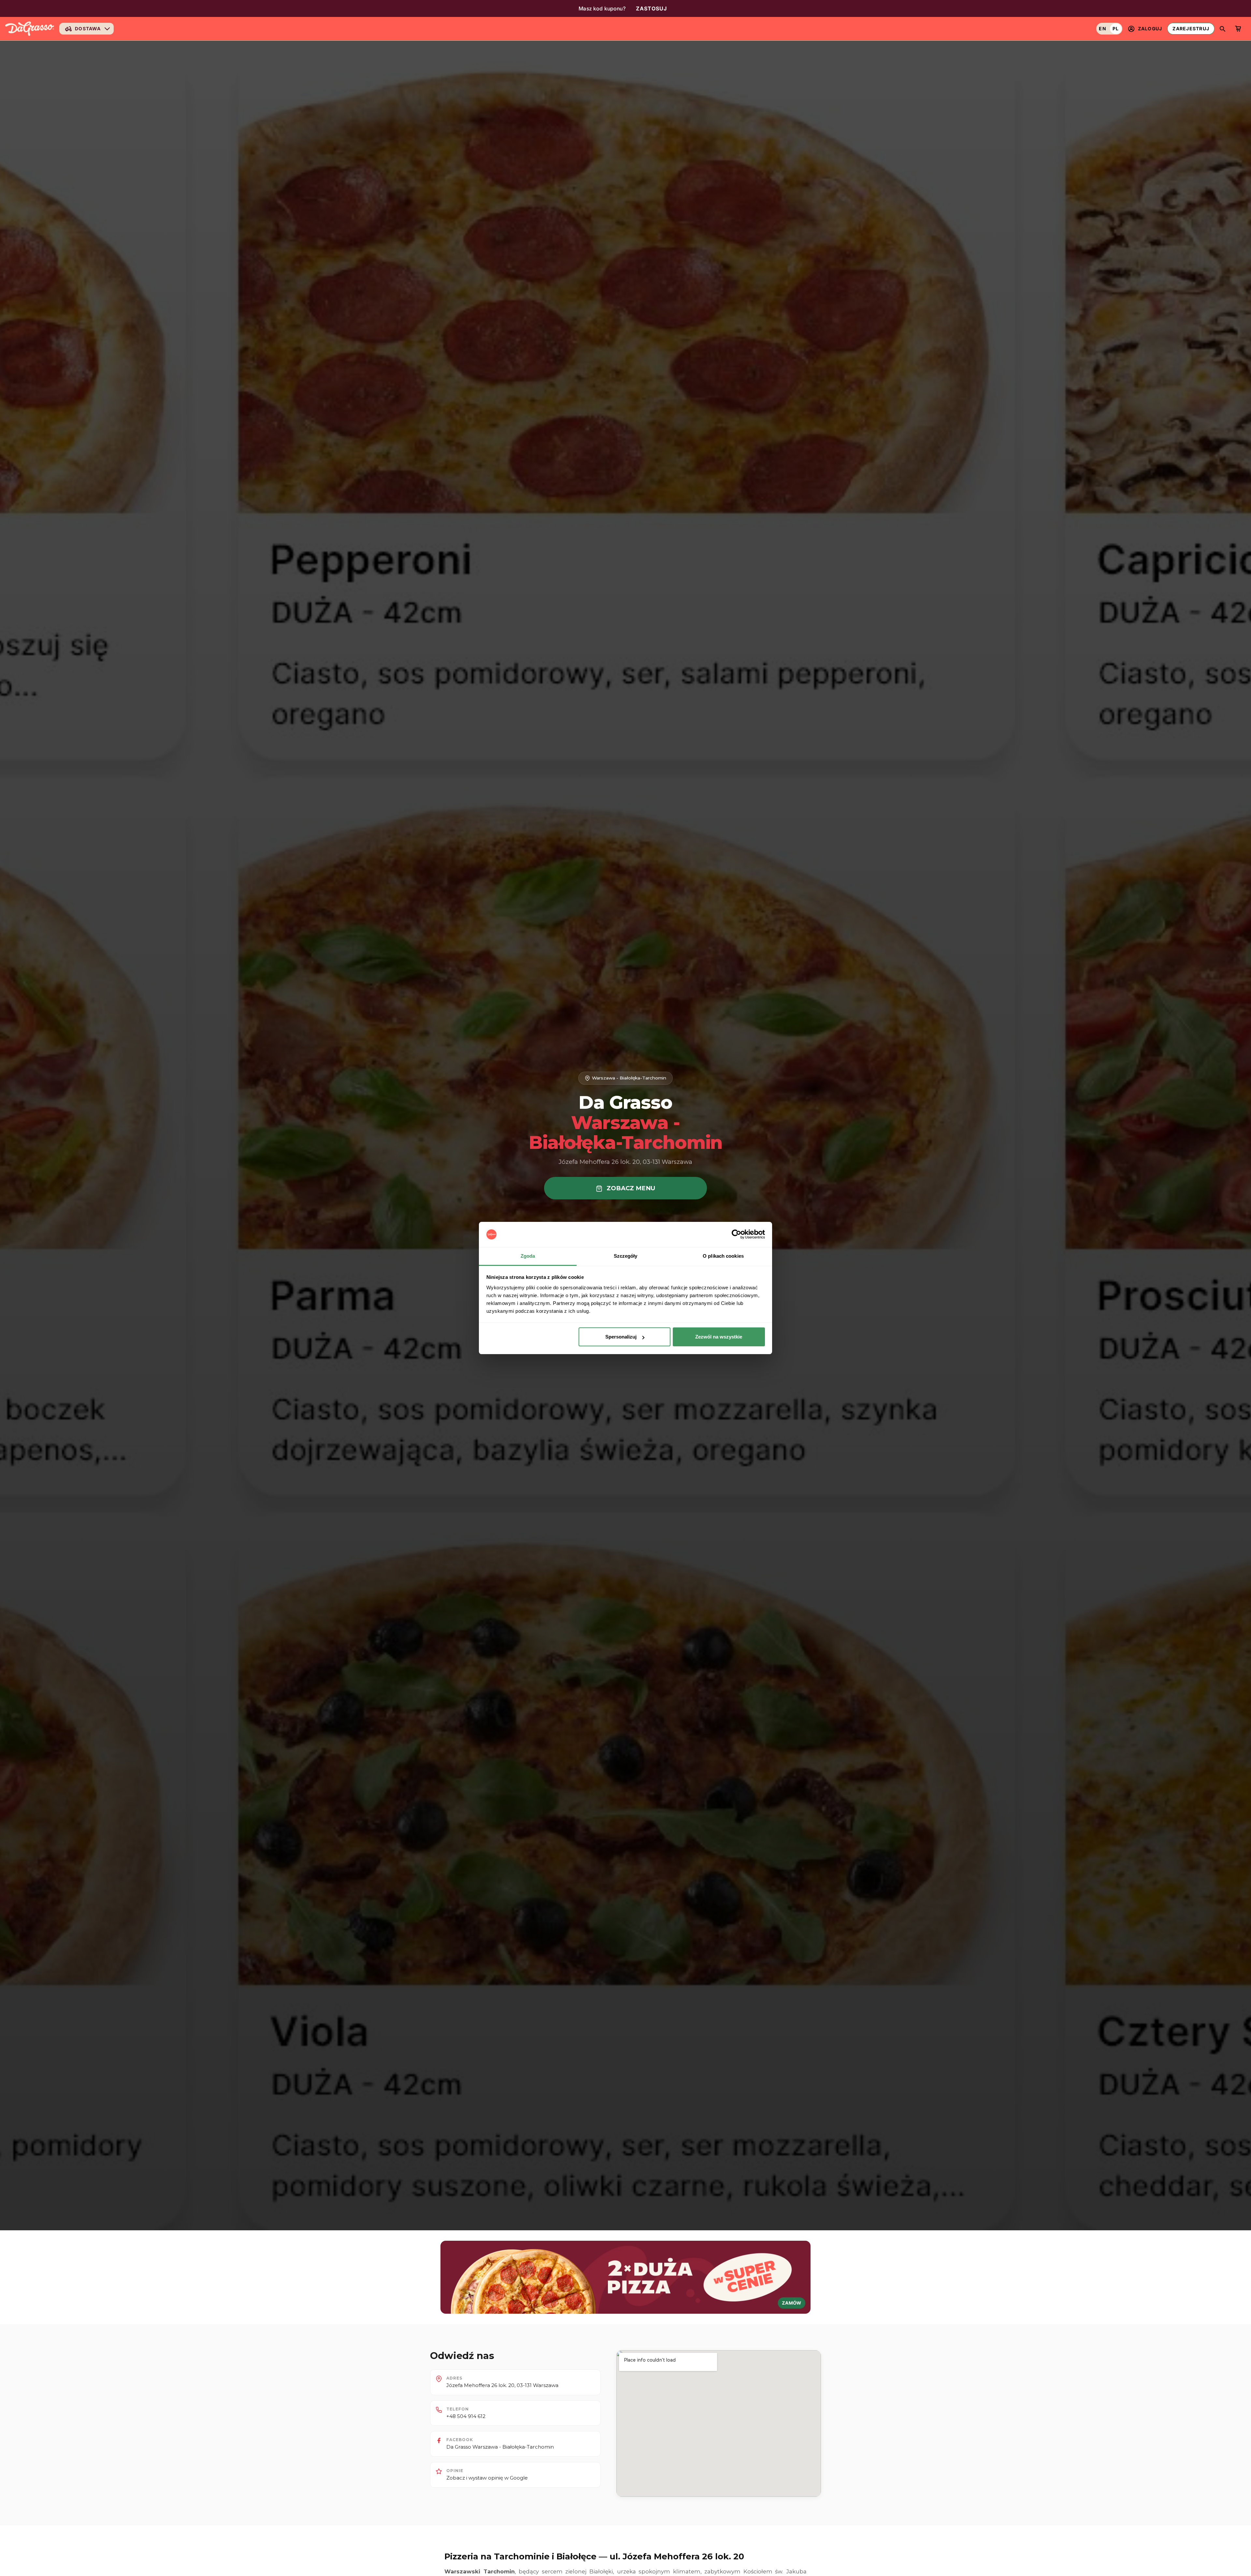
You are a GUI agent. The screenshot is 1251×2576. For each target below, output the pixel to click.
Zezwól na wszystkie (719, 1337)
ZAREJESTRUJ (1191, 29)
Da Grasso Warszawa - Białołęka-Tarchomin (500, 2447)
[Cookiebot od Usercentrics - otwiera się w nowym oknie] (736, 1235)
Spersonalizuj (621, 1337)
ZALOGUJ (1150, 29)
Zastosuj (652, 8)
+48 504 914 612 (466, 2416)
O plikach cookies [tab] (723, 1256)
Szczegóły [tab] (626, 1256)
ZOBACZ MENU (630, 1188)
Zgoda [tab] (528, 1256)
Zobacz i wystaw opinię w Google (487, 2478)
